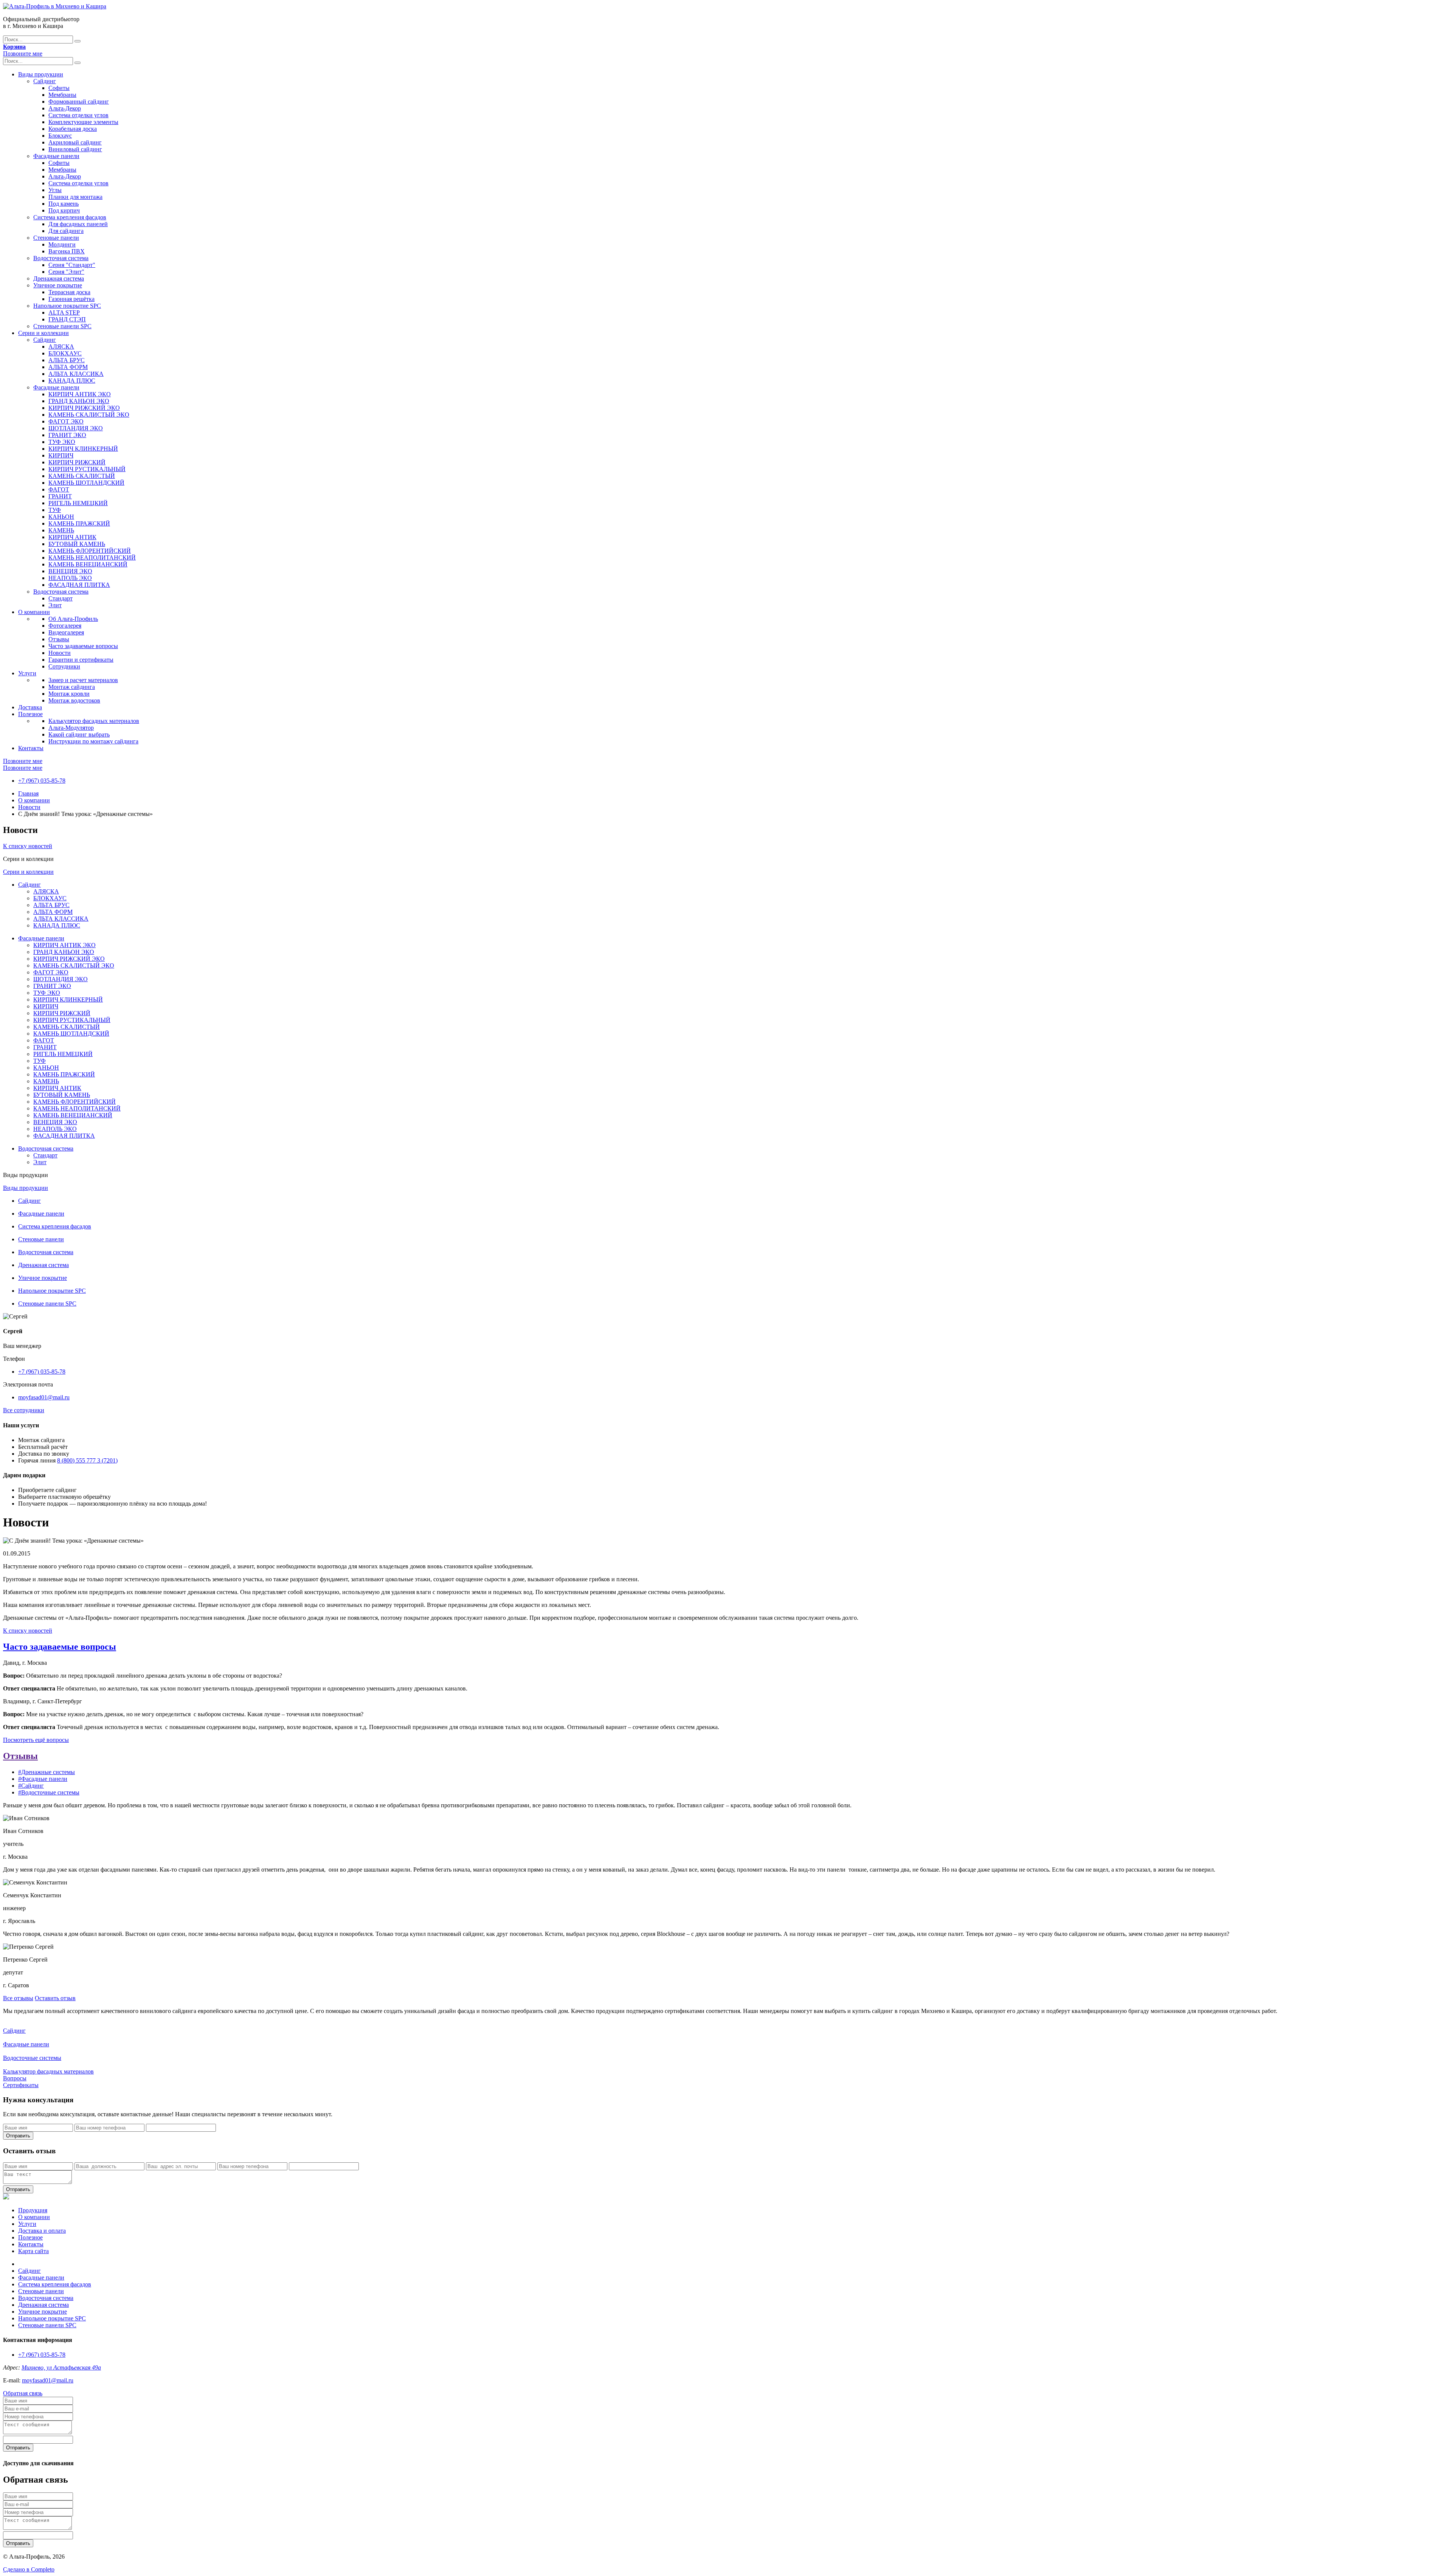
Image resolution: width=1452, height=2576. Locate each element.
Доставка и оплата (42, 2231)
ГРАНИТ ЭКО (67, 435)
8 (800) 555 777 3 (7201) (87, 1460)
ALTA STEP (64, 313)
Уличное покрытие (58, 285)
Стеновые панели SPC (62, 326)
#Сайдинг (31, 1786)
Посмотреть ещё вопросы (36, 1740)
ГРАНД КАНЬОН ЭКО (79, 401)
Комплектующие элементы (83, 122)
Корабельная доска (73, 129)
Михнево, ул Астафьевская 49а (61, 2367)
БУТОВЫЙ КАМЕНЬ (77, 544)
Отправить (18, 2136)
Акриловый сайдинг (75, 142)
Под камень (64, 204)
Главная (28, 793)
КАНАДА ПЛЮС (72, 381)
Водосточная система (61, 258)
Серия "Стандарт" (72, 265)
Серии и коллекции (43, 333)
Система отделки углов (78, 115)
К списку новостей (28, 846)
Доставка (30, 707)
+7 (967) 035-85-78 (42, 781)
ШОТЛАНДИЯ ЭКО (76, 428)
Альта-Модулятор (71, 728)
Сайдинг (45, 81)
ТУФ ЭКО (62, 442)
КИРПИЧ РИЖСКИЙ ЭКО (84, 408)
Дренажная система (59, 278)
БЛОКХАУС (65, 353)
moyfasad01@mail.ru (44, 1397)
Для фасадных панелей (78, 224)
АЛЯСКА (61, 347)
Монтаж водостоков (74, 700)
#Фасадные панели (43, 1779)
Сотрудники (64, 666)
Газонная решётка (71, 299)
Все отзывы (18, 1998)
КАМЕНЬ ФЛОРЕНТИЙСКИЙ (90, 551)
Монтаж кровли (69, 694)
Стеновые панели (56, 238)
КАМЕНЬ (61, 530)
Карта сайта (33, 2251)
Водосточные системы (32, 2058)
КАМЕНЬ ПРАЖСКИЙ (79, 523)
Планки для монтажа (75, 197)
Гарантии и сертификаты (81, 660)
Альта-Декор (65, 108)
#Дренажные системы (47, 1772)
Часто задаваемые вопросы (83, 646)
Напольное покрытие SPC (67, 306)
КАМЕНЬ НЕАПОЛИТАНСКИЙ (92, 558)
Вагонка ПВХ (67, 251)
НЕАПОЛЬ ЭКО (70, 578)
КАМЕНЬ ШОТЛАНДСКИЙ (86, 483)
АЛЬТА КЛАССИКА (76, 374)
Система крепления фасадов (70, 217)
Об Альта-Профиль (73, 619)
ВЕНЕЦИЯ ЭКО (70, 571)
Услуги (27, 673)
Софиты (59, 88)
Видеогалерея (66, 632)
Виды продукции (41, 74)
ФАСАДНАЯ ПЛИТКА (79, 585)
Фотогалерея (65, 626)
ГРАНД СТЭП (67, 319)
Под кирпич (64, 210)
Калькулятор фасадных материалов (94, 721)
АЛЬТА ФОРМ (68, 367)
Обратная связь (23, 2393)
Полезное (30, 714)
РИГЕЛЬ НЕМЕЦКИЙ (78, 503)
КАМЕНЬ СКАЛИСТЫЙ (82, 476)
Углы (55, 190)
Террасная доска (69, 292)
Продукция (33, 2210)
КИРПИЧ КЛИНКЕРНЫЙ (83, 449)
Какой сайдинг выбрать (79, 734)
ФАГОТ (59, 489)
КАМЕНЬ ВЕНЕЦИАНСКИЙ (88, 564)
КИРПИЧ (61, 455)
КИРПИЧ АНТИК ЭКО (80, 394)
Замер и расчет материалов (83, 680)
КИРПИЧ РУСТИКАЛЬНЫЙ (87, 469)
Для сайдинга (66, 231)
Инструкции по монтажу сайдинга (93, 741)
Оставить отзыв (55, 1998)
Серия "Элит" (66, 272)
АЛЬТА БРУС (67, 360)
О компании (34, 612)
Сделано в (29, 2569)
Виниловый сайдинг (75, 149)
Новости (60, 653)
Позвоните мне (23, 54)
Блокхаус (60, 136)
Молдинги (62, 244)
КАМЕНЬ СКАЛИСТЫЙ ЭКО (89, 415)
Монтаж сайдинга (72, 687)
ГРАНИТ (60, 496)
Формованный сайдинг (79, 102)
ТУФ (55, 510)
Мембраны (62, 95)
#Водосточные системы (49, 1792)
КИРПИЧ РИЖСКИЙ (77, 462)
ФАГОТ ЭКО (66, 421)
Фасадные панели (56, 156)
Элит (55, 605)
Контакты (31, 748)
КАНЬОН (61, 517)
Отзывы (59, 639)
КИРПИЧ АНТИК (72, 537)
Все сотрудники (24, 1410)
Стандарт (60, 598)
